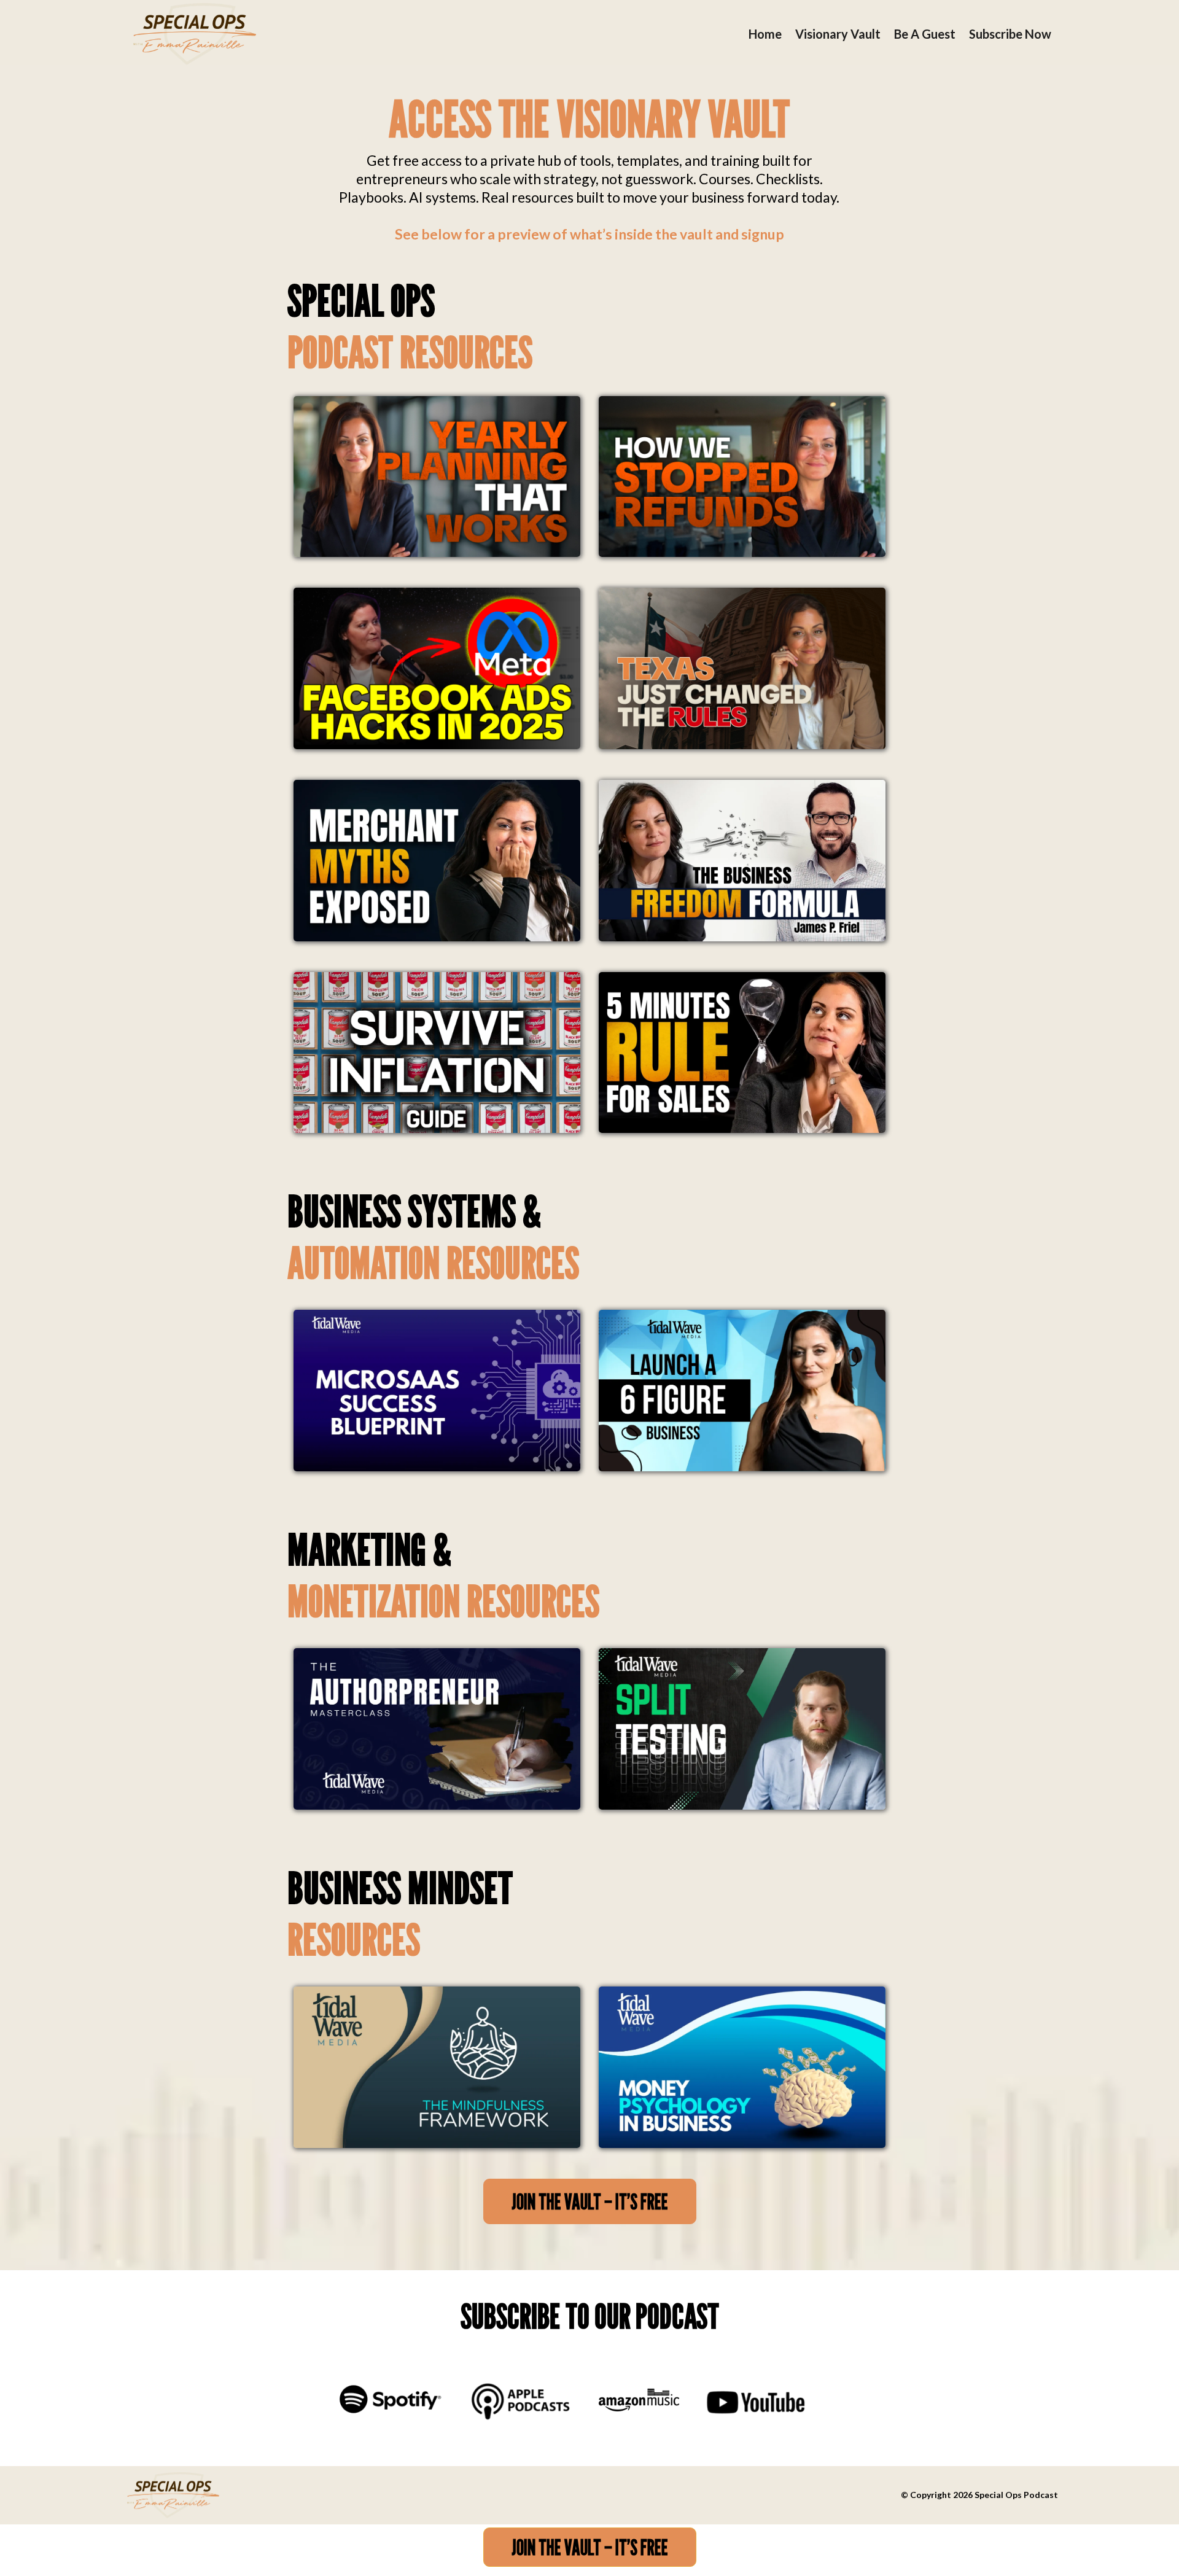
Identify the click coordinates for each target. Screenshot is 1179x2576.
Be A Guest (925, 34)
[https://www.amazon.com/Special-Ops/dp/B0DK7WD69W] (639, 2399)
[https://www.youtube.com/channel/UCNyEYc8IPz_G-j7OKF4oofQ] (756, 2402)
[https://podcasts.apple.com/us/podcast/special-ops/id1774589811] (519, 2399)
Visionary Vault (838, 34)
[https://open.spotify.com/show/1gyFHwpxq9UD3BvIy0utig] (390, 2399)
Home (765, 34)
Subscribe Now (1010, 34)
